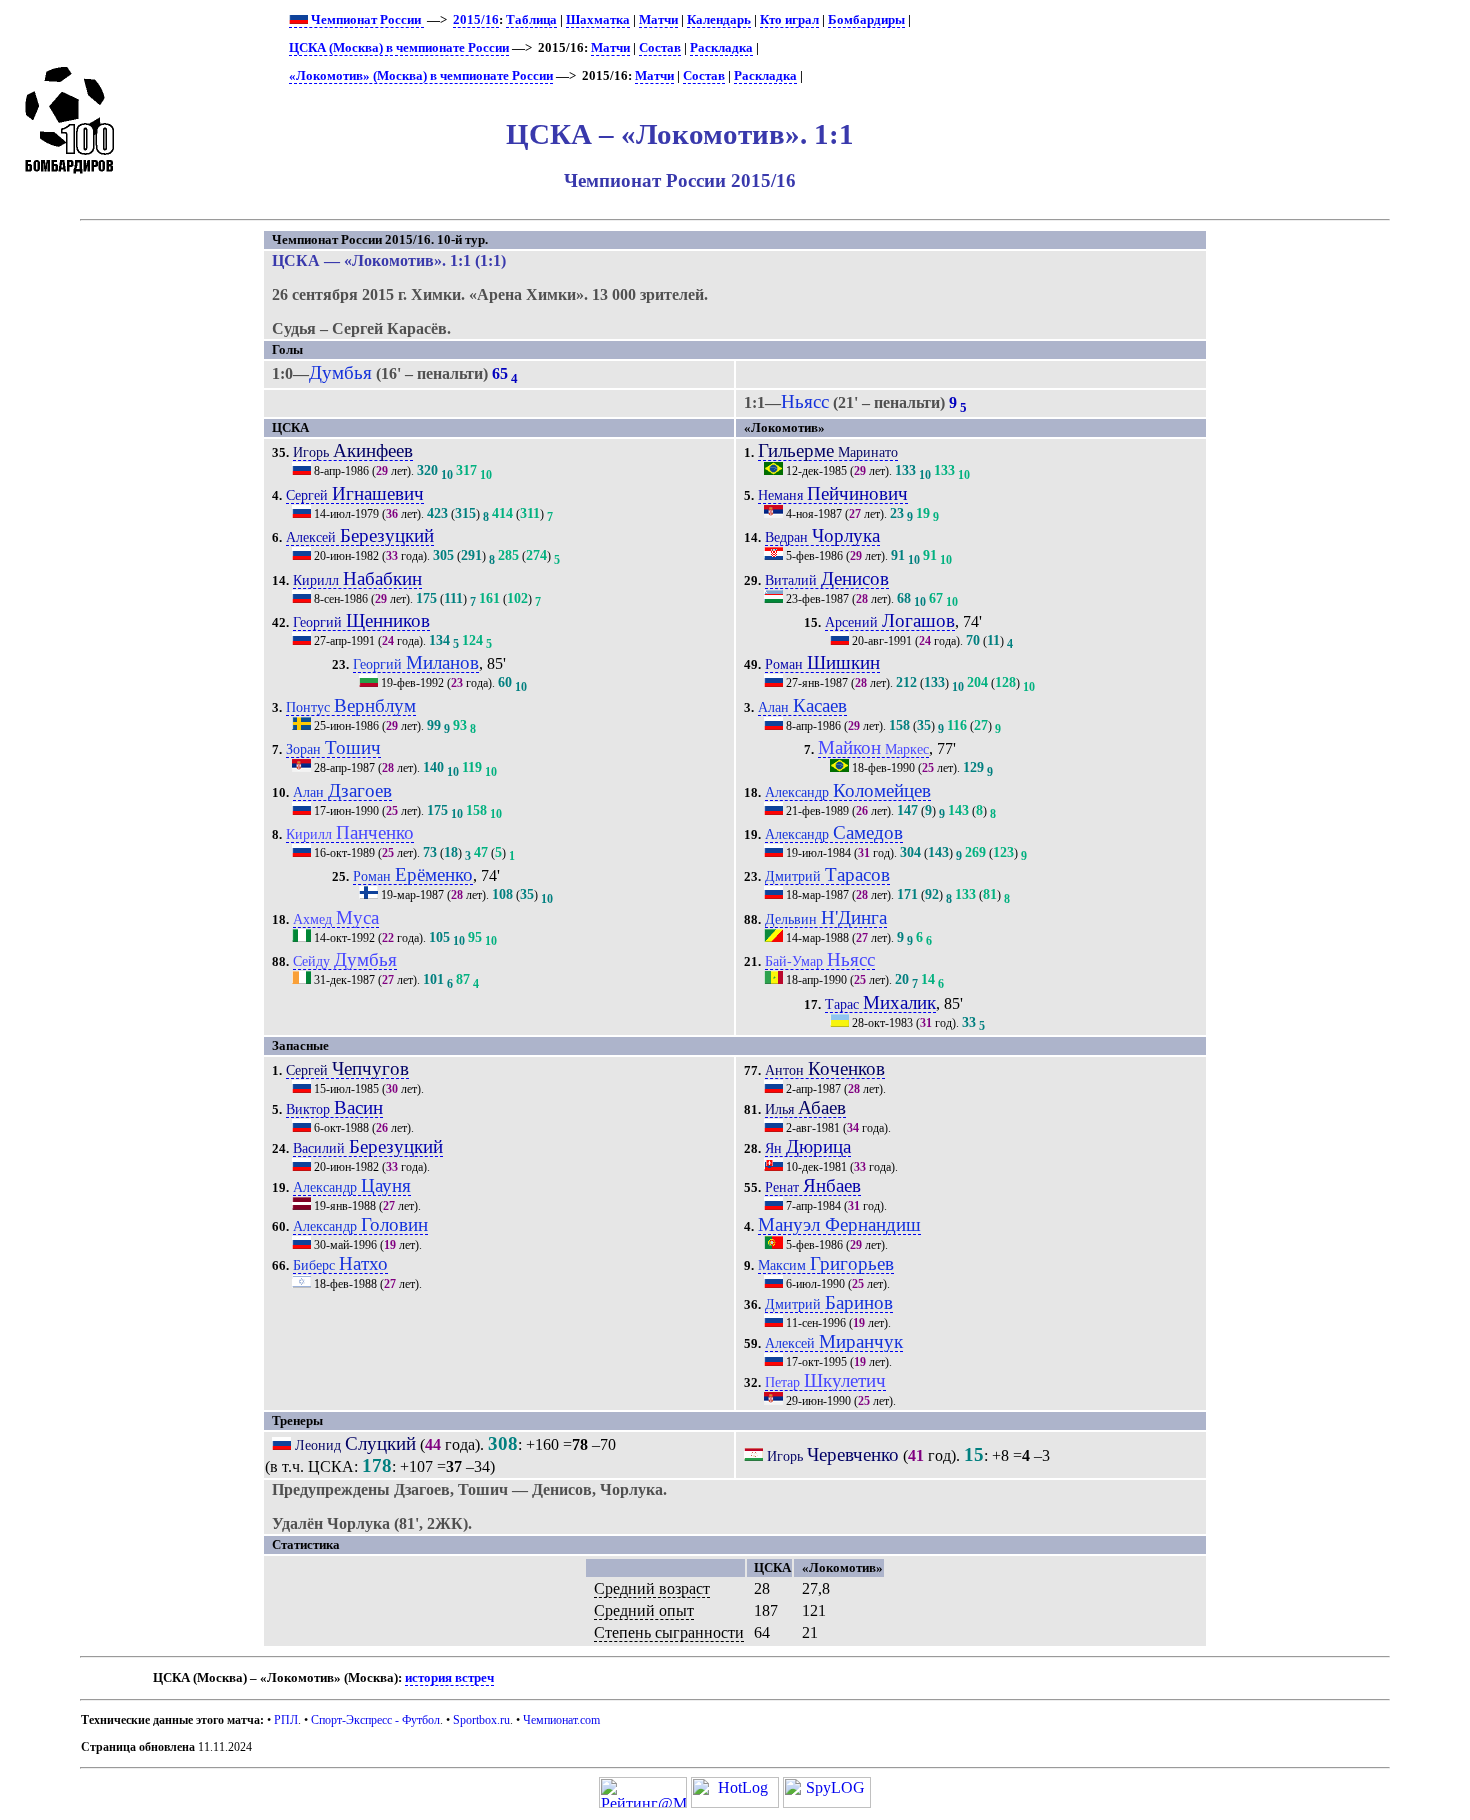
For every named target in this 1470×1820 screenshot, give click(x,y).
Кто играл (789, 20)
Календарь (719, 20)
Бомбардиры (866, 20)
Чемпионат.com (561, 1720)
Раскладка (721, 48)
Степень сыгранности (669, 1632)
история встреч (449, 1678)
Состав (660, 48)
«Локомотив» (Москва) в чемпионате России (421, 76)
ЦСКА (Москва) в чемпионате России (399, 48)
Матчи (658, 20)
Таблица (531, 20)
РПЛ (286, 1720)
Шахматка (598, 20)
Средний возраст (652, 1588)
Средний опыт (644, 1610)
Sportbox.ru (481, 1720)
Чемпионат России (366, 20)
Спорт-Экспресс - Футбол (375, 1720)
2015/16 (476, 20)
